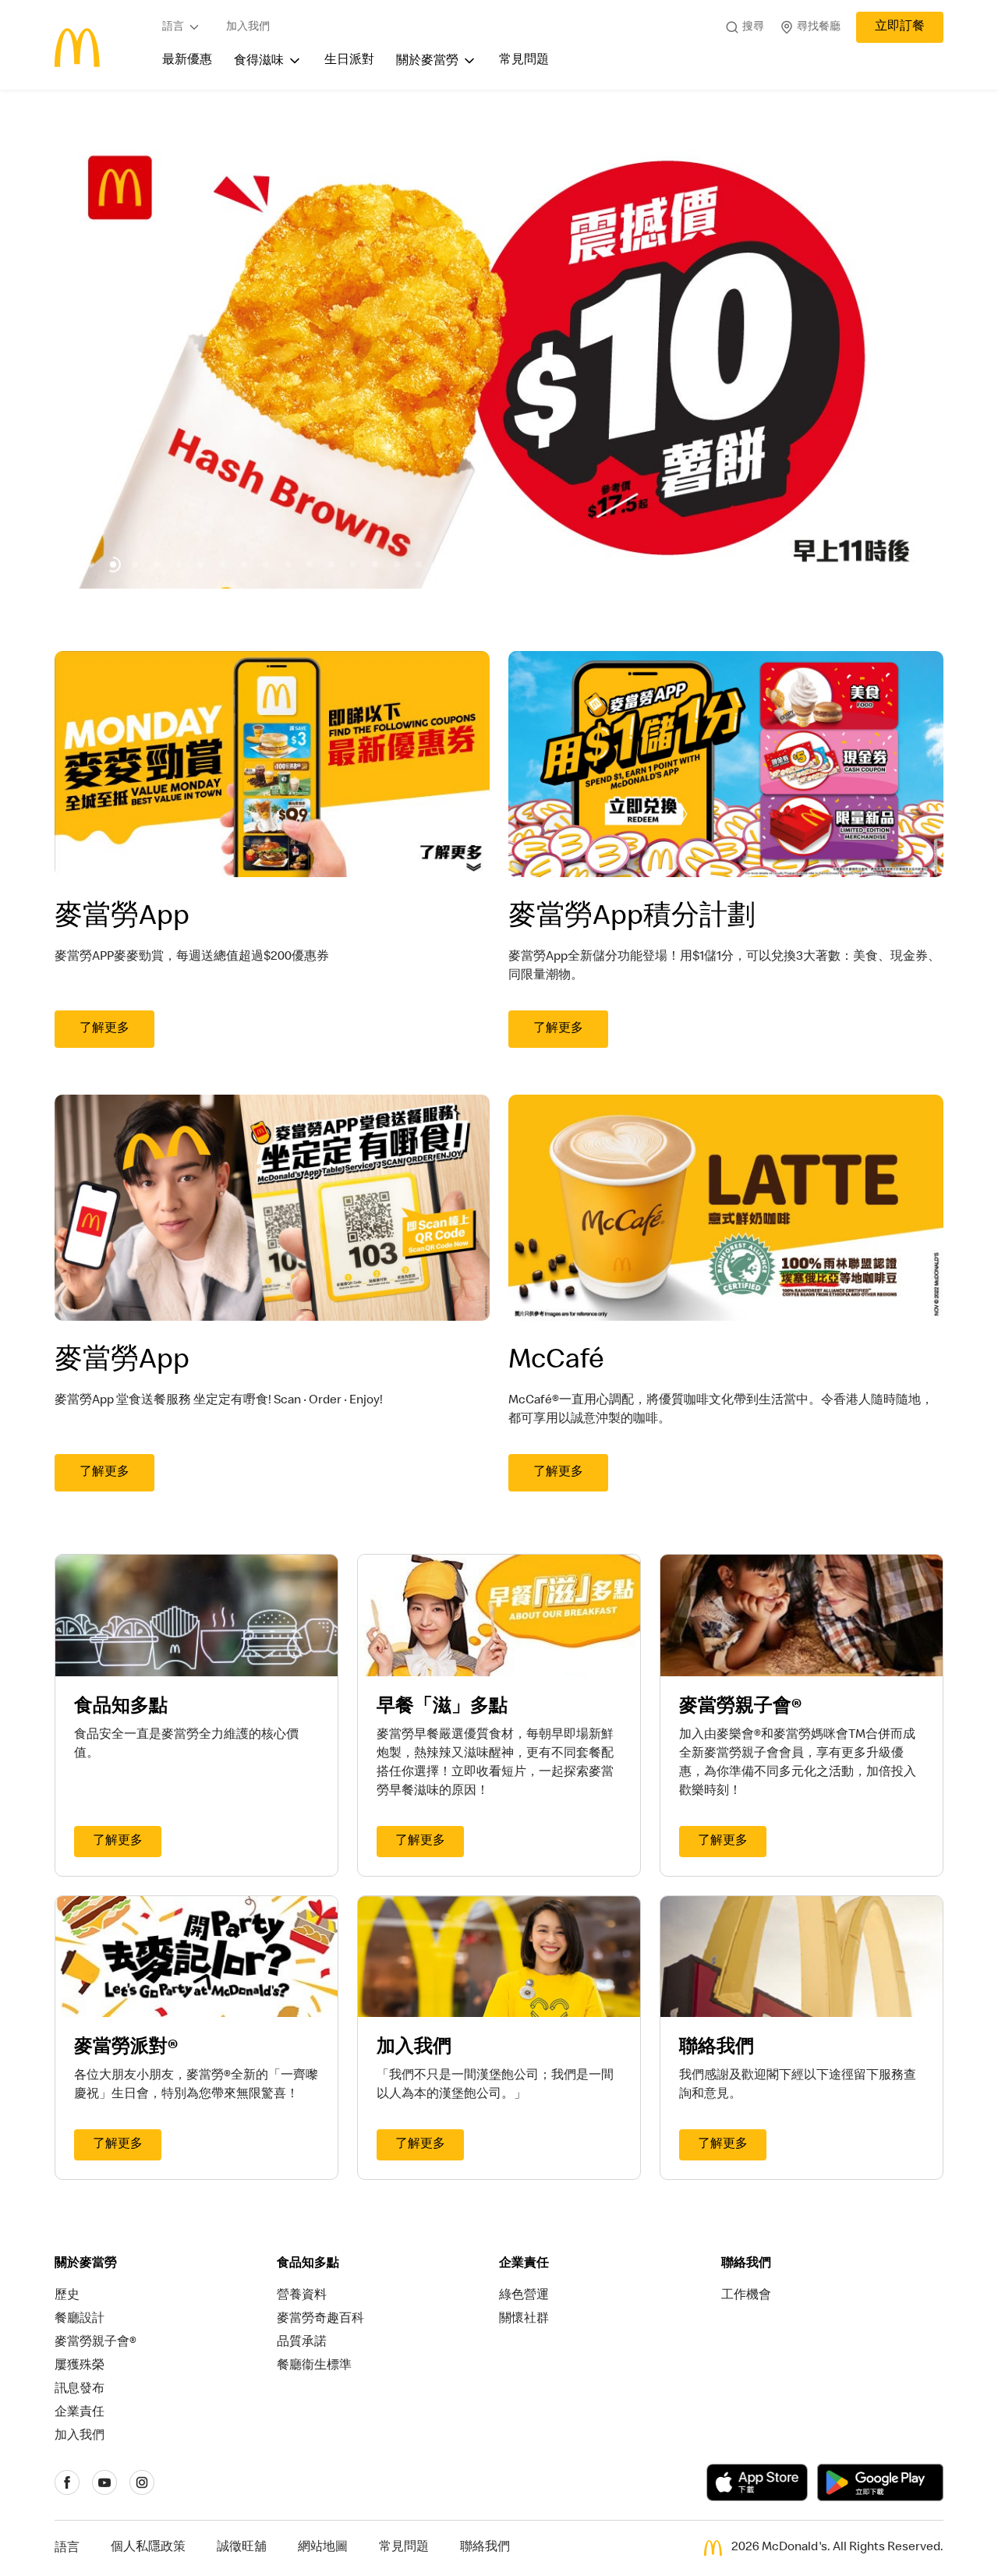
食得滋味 (259, 62)
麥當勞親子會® (96, 2343)
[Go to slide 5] (157, 564)
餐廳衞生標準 (314, 2366)
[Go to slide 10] (266, 564)
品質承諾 (302, 2343)
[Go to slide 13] (331, 564)
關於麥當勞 (427, 62)
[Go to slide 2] (91, 564)
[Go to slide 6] (179, 564)
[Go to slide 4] (135, 564)
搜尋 (753, 27)
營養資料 (302, 2296)
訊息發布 (80, 2390)
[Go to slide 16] (397, 564)
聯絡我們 (746, 2264)
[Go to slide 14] (353, 564)
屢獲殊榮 (80, 2366)
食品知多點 (308, 2264)
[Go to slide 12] (310, 564)
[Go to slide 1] (69, 564)
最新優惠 (187, 61)
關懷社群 (524, 2319)
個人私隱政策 (148, 2548)
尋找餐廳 (819, 27)
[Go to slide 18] (441, 564)
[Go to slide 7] (200, 564)
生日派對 (349, 61)
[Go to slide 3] (113, 564)
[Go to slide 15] (375, 564)
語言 (173, 27)
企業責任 (80, 2413)
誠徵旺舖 (242, 2548)
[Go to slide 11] (288, 564)
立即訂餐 (900, 27)
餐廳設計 (80, 2319)
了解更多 (104, 1029)
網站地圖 (323, 2548)
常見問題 (524, 61)
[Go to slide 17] (419, 564)
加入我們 (248, 27)
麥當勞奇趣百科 (320, 2319)
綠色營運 (524, 2296)
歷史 (67, 2296)
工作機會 (746, 2296)
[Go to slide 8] (222, 564)
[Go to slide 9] (244, 564)
